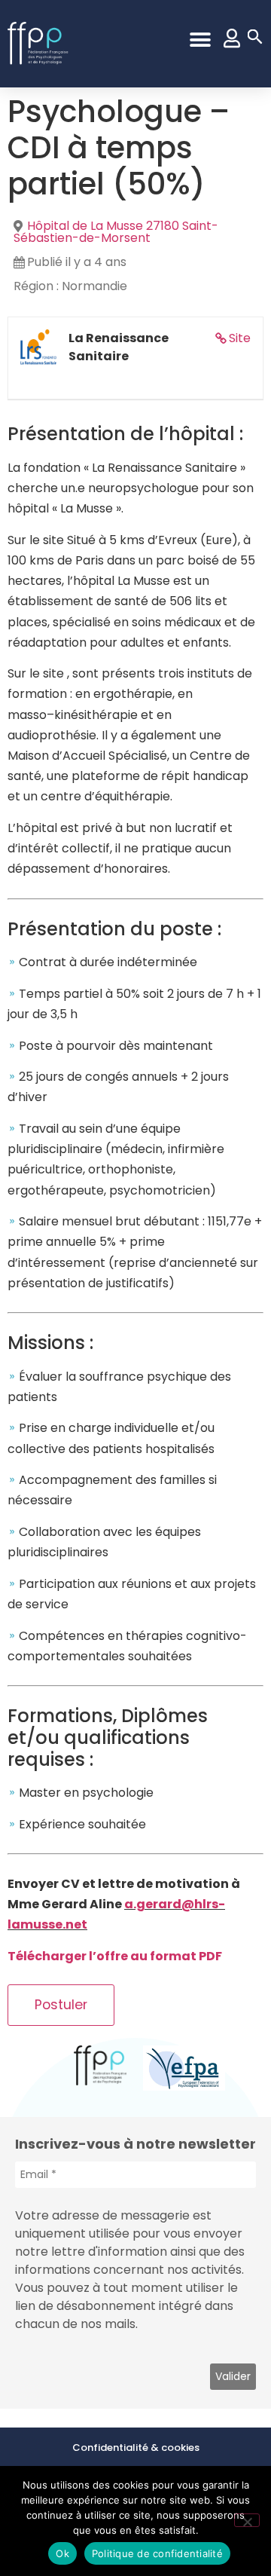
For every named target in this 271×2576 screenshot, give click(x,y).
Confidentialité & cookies (136, 2448)
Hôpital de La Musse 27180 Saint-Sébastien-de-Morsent (116, 232)
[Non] (247, 2520)
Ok (62, 2553)
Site (240, 338)
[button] (200, 40)
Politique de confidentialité (157, 2553)
